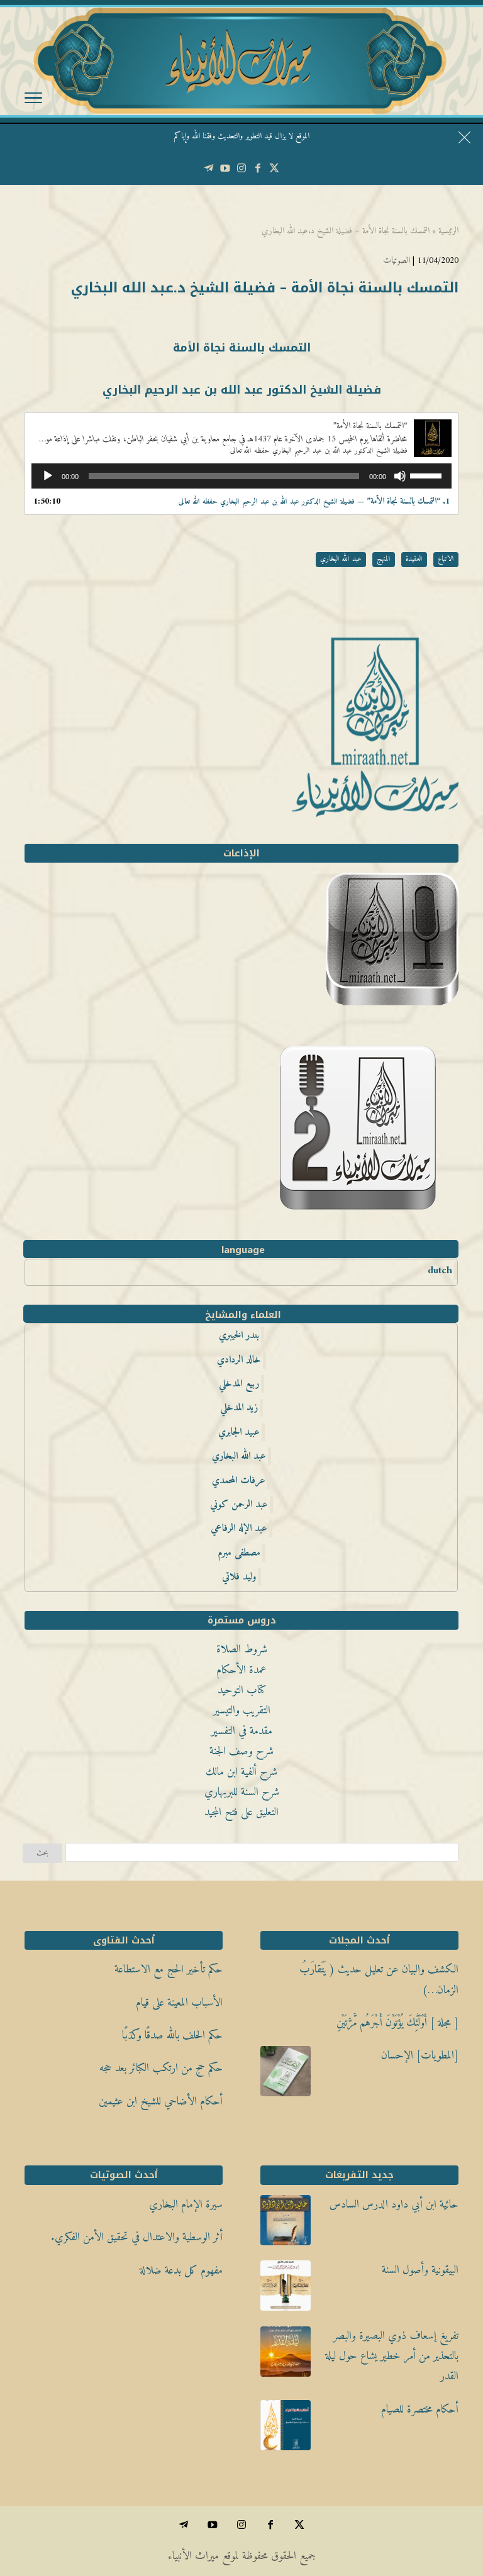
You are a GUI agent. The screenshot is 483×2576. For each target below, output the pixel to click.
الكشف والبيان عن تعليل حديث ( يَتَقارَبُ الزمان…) (379, 1980)
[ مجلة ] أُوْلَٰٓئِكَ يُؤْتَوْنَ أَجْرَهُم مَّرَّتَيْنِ (397, 2023)
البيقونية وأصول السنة (420, 2270)
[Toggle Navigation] (33, 101)
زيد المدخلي (239, 1408)
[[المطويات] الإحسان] (286, 2075)
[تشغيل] (48, 476)
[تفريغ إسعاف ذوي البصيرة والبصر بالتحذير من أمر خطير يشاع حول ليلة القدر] (286, 2355)
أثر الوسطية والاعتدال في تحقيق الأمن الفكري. (137, 2237)
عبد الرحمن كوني (239, 1505)
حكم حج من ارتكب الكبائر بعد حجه (161, 2068)
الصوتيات (397, 261)
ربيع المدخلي (239, 1384)
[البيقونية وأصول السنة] (286, 2289)
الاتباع (446, 559)
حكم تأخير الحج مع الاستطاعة (169, 1970)
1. (314, 501)
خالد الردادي (239, 1360)
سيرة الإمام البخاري (186, 2205)
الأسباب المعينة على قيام (179, 2003)
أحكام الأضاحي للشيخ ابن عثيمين (161, 2102)
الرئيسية (448, 231)
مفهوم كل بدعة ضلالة (181, 2271)
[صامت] (400, 476)
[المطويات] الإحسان (420, 2056)
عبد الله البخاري (341, 559)
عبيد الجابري (239, 1432)
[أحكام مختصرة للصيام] (286, 2429)
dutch (440, 1271)
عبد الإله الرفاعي (239, 1528)
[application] (241, 476)
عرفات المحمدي (239, 1481)
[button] (452, 2492)
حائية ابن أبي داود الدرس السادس (394, 2205)
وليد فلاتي (239, 1577)
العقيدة (414, 559)
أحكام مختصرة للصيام (420, 2410)
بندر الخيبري (239, 1335)
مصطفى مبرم (239, 1553)
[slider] (428, 475)
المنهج (384, 559)
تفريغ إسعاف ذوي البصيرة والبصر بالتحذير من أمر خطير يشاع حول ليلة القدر (392, 2357)
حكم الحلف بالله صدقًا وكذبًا (172, 2036)
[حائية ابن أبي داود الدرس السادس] (286, 2224)
